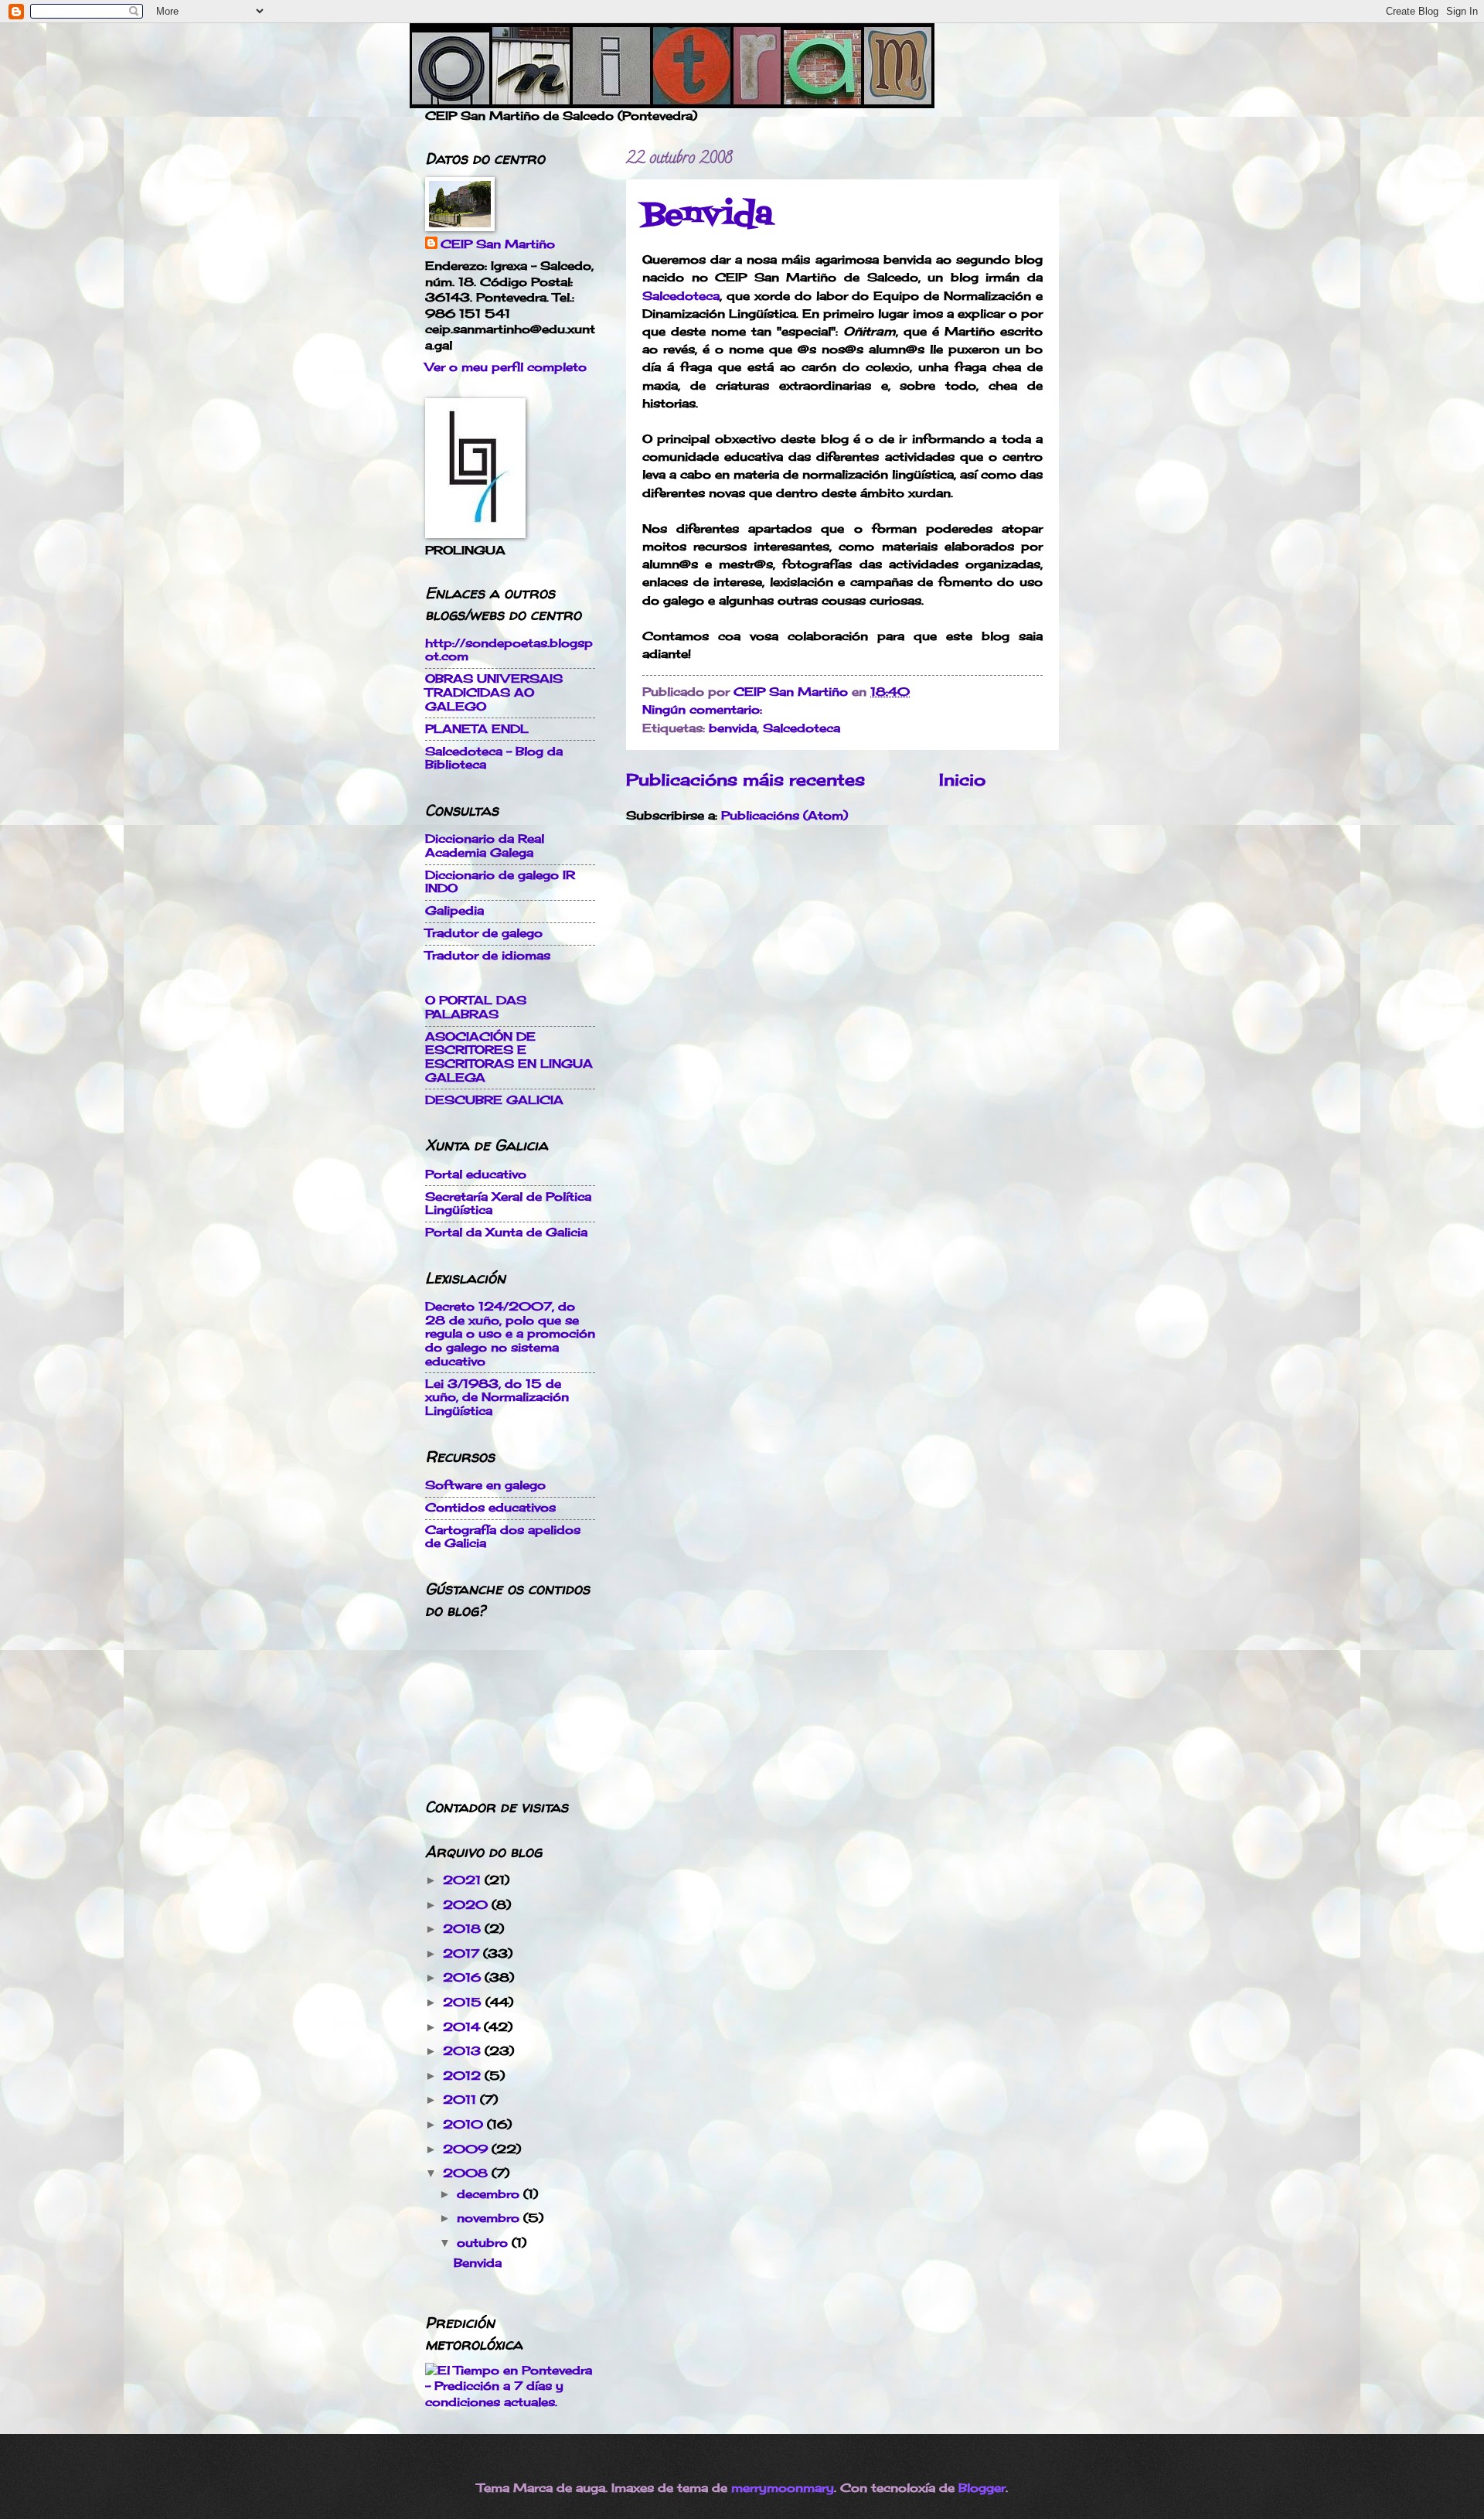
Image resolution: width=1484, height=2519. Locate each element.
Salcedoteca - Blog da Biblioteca (494, 758)
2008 (467, 2173)
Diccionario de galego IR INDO (500, 882)
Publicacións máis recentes (745, 780)
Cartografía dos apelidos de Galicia (503, 1537)
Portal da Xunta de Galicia (506, 1232)
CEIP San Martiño (498, 244)
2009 (467, 2149)
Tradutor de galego (484, 933)
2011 (461, 2100)
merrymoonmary (783, 2488)
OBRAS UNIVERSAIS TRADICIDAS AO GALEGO (494, 692)
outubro (484, 2243)
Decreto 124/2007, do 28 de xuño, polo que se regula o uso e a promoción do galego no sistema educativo (510, 1334)
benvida (733, 728)
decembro (490, 2194)
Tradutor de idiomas (488, 956)
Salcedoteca (681, 296)
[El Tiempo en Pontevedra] (510, 2402)
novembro (490, 2218)
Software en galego (485, 1485)
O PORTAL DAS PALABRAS (476, 1007)
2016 (464, 1978)
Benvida (708, 215)
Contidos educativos (490, 1508)
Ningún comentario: (704, 710)
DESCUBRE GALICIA (494, 1100)
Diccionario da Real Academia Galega (485, 846)
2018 (464, 1929)
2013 (464, 2051)
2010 (465, 2125)
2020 (467, 1905)
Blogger (982, 2488)
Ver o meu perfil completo (506, 367)
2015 (464, 2003)
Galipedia (454, 911)
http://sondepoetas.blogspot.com (509, 650)
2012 (464, 2076)
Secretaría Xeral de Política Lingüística (508, 1204)
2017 (463, 1954)
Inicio (962, 780)
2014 (463, 2027)
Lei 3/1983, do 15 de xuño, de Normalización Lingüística (497, 1398)
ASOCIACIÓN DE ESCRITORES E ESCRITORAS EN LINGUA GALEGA (509, 1057)
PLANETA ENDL (477, 729)
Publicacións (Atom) (785, 816)
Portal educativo (476, 1174)
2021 (464, 1880)
